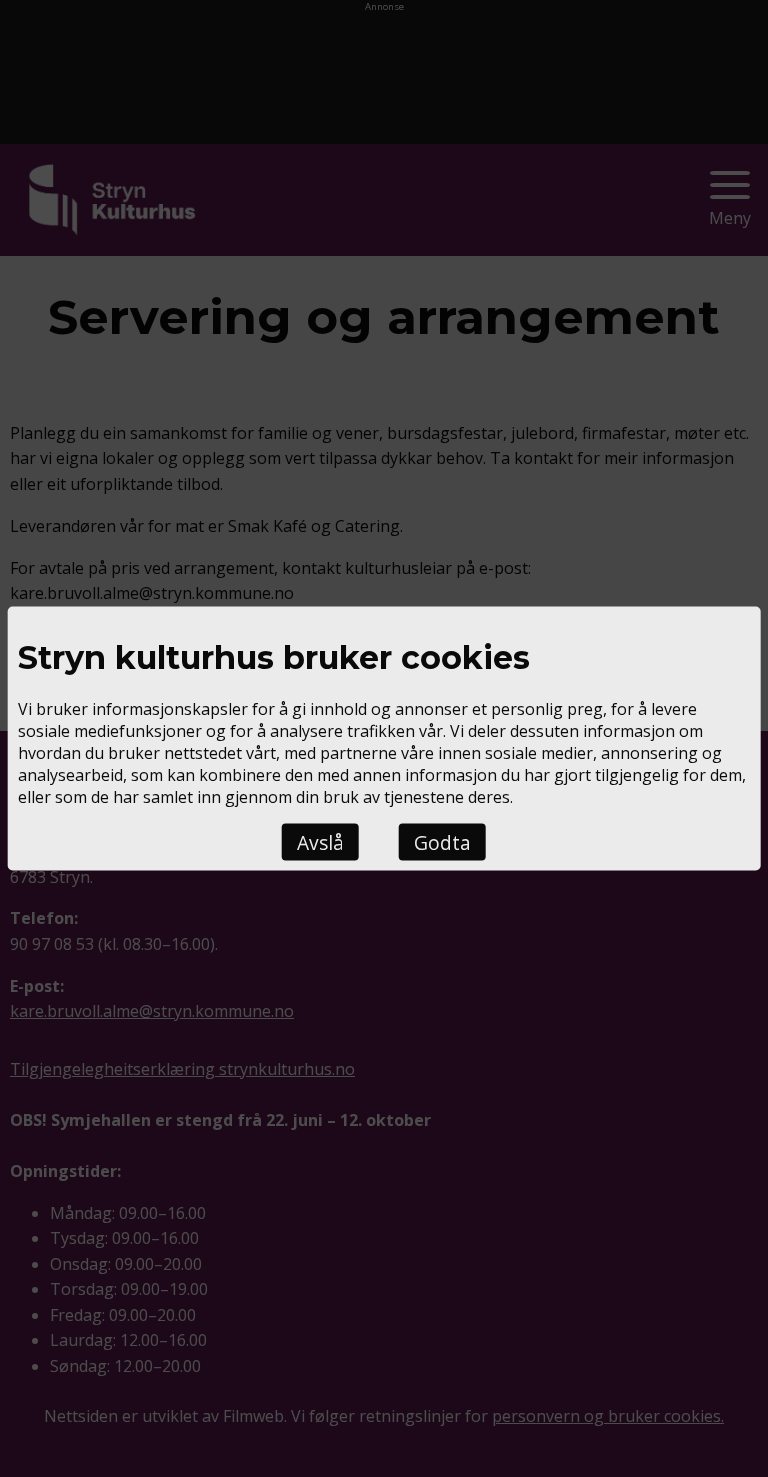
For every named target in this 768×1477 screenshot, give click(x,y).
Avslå (320, 842)
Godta (442, 842)
